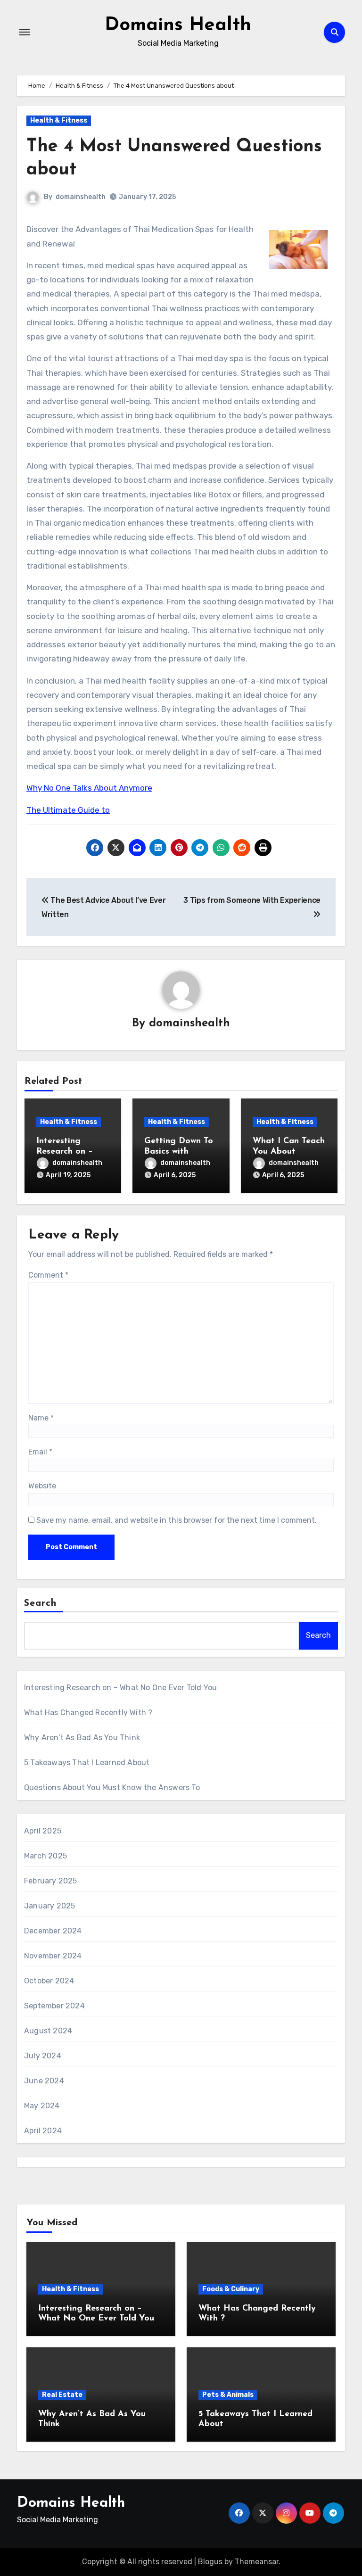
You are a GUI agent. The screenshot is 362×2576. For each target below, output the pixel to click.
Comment (48, 1275)
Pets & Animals (228, 2395)
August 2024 (48, 2031)
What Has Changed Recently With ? (88, 1713)
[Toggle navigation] (25, 32)
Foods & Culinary (231, 2289)
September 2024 (54, 2006)
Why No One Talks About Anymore (89, 788)
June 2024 (44, 2081)
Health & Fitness (59, 120)
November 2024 (53, 1956)
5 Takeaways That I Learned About (87, 1763)
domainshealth (81, 197)
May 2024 (42, 2106)
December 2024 (53, 1931)
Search (41, 1603)
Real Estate (62, 2395)
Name (41, 1418)
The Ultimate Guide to (68, 810)
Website (42, 1486)
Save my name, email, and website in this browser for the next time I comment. (177, 1520)
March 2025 (45, 1856)
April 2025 (43, 1831)
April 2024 (43, 2131)
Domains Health (178, 25)
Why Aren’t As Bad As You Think (82, 1738)
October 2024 (49, 1981)
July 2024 (43, 2056)
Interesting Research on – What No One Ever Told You (120, 1688)
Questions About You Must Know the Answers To (112, 1788)
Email (40, 1452)
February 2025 (51, 1881)
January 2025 (49, 1906)
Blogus (210, 2562)
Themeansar (257, 2562)
